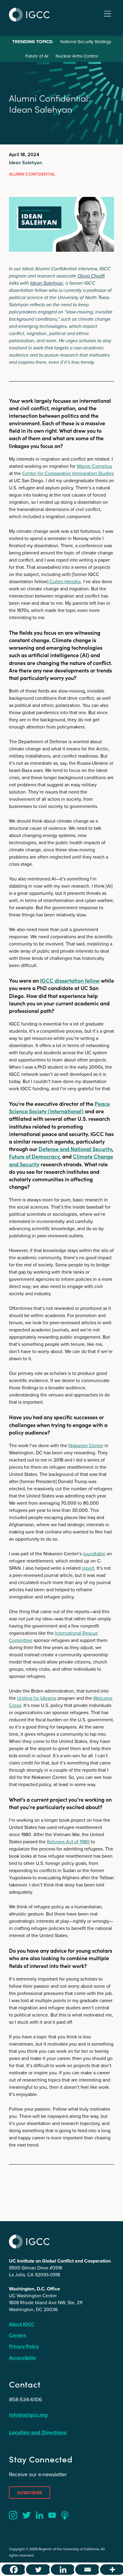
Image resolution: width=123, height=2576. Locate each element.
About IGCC (22, 2324)
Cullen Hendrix (65, 582)
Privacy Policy (24, 2346)
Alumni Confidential (32, 174)
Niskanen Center (86, 1445)
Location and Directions (38, 2432)
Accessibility (22, 2358)
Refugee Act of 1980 (68, 1842)
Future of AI (37, 56)
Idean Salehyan (26, 163)
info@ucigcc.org (28, 2415)
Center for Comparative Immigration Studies (68, 473)
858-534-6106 (26, 2399)
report (88, 1568)
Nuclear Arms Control (77, 56)
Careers (18, 2335)
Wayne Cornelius (94, 466)
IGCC (29, 15)
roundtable (94, 1554)
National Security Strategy (86, 42)
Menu (107, 14)
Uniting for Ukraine (37, 1698)
